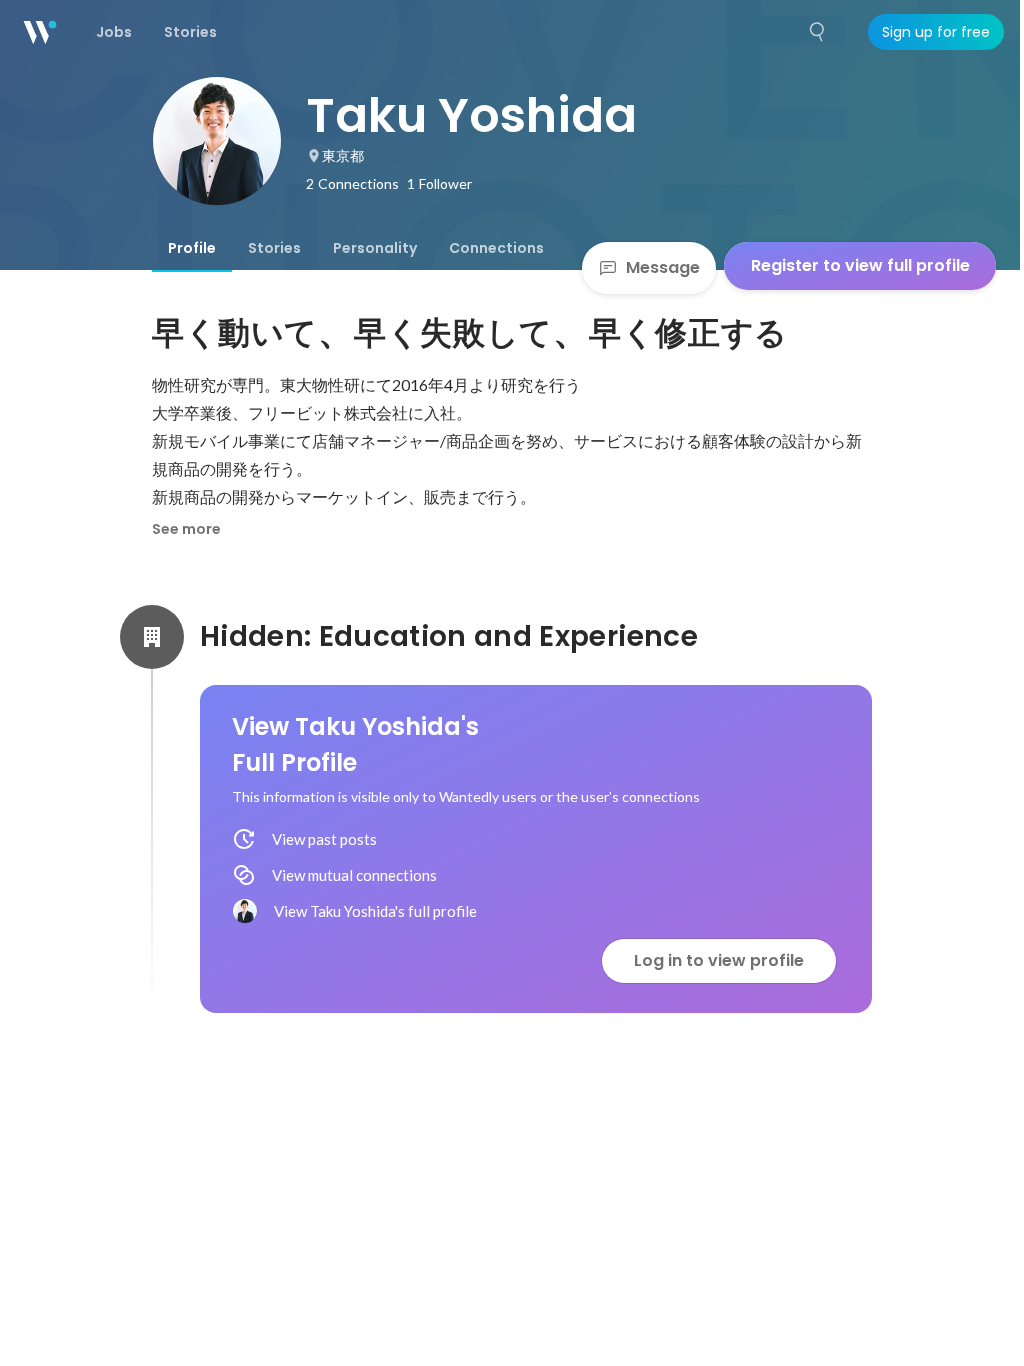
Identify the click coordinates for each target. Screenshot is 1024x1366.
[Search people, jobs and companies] (818, 32)
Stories (274, 248)
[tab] (192, 248)
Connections (496, 248)
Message (663, 267)
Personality (375, 248)
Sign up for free (936, 32)
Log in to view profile (719, 960)
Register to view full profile (860, 265)
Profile (192, 248)
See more (186, 529)
